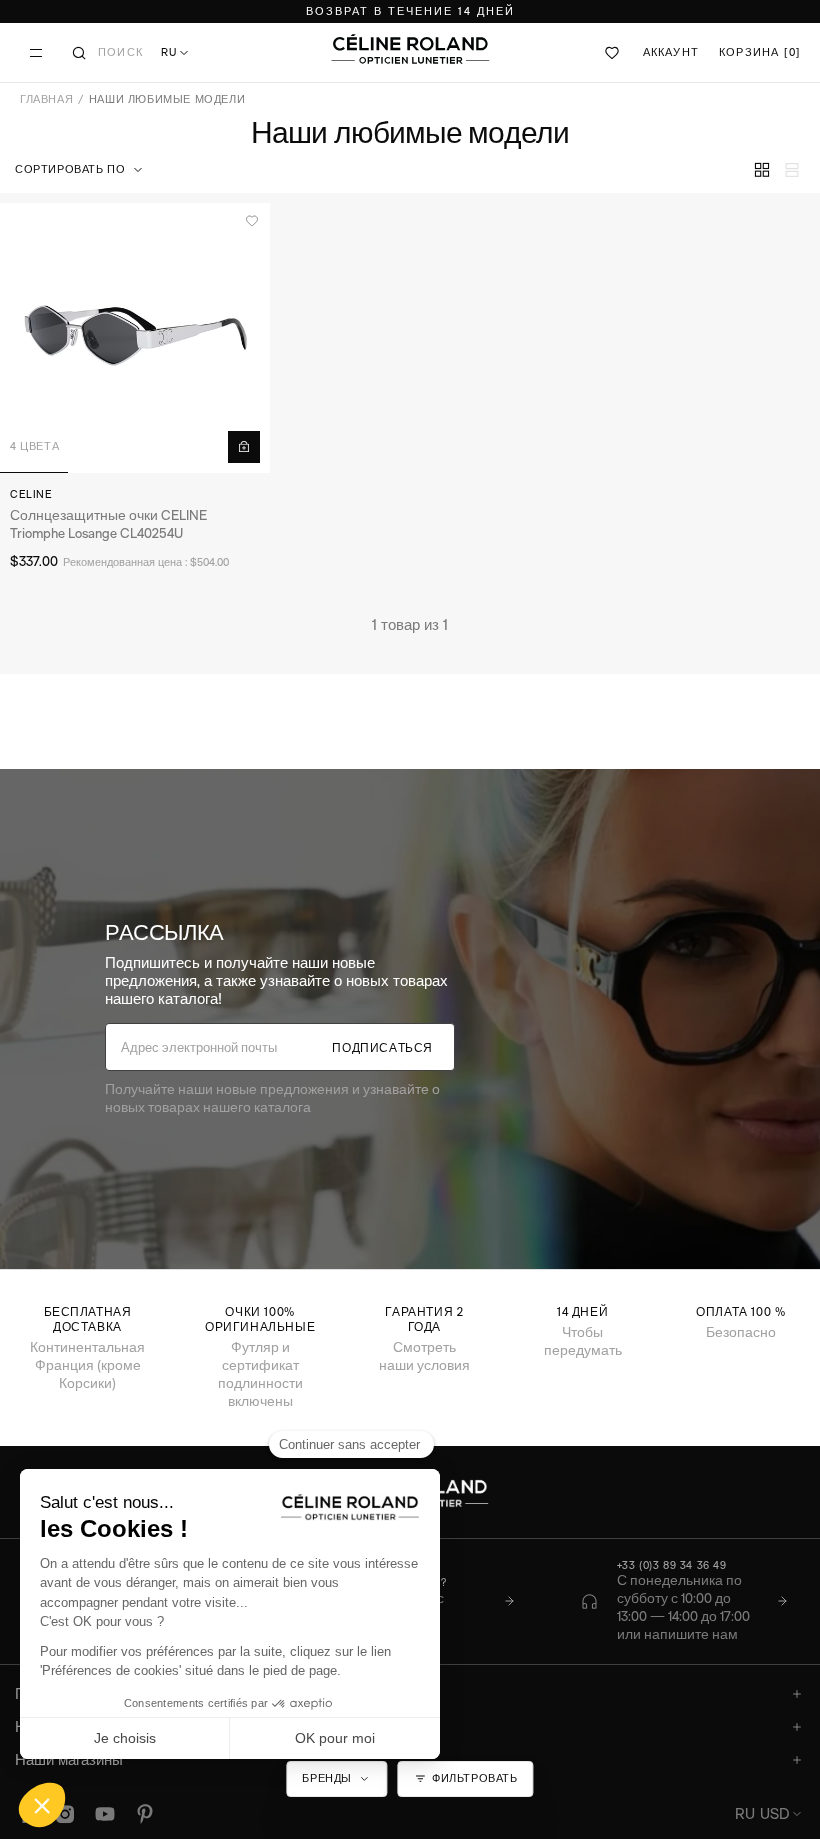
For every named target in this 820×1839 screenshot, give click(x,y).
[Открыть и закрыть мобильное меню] (36, 53)
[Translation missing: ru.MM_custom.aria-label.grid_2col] (762, 170)
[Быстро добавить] (244, 447)
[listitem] (683, 1602)
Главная (46, 99)
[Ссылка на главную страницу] (409, 49)
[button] (80, 170)
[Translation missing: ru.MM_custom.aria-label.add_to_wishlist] (252, 221)
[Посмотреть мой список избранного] (613, 53)
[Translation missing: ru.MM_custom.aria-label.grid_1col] (792, 170)
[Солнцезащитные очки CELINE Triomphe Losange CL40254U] (135, 338)
